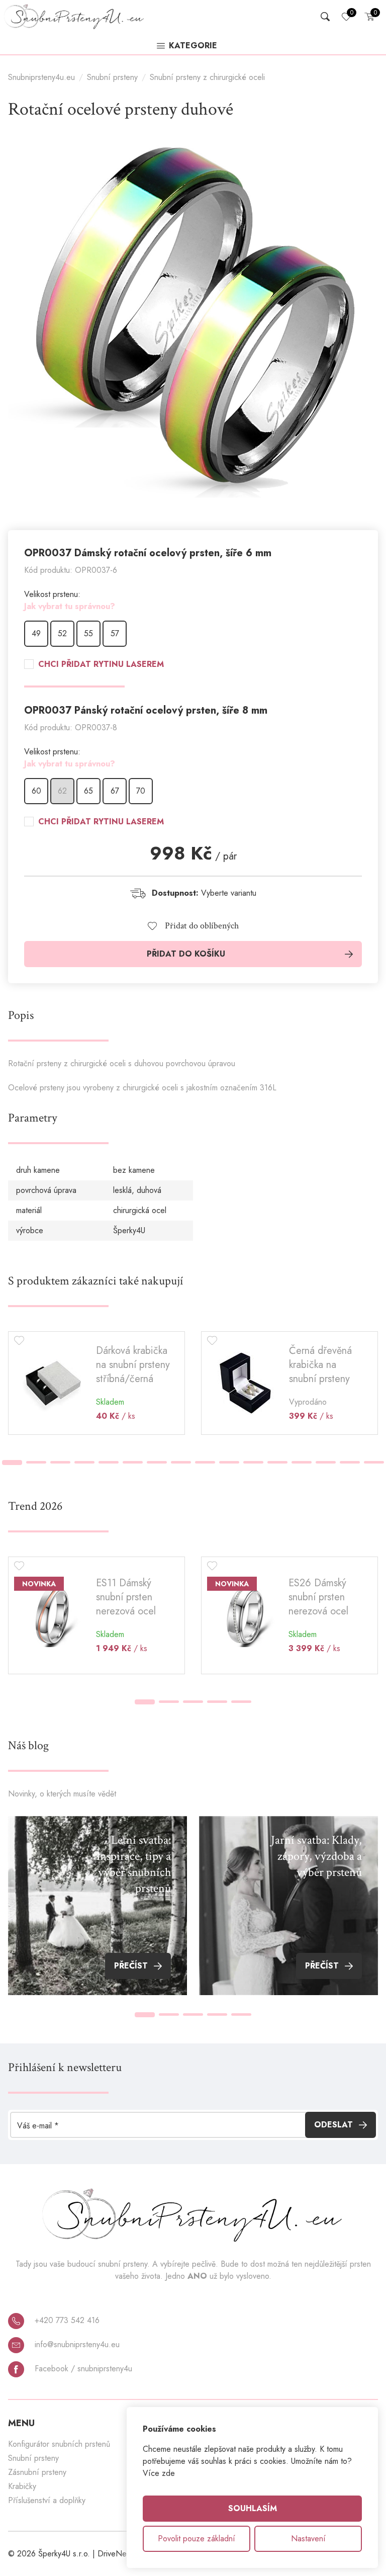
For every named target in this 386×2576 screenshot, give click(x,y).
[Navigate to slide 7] (157, 1462)
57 (115, 633)
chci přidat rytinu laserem (101, 664)
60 (36, 791)
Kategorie (193, 46)
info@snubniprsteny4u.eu (76, 2344)
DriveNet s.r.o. (123, 2554)
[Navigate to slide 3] (60, 1462)
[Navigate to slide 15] (350, 1462)
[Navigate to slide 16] (374, 1462)
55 (88, 633)
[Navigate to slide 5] (109, 1462)
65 (88, 791)
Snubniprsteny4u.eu (41, 77)
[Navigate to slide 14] (326, 1462)
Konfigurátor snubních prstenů (59, 2444)
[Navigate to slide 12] (277, 1462)
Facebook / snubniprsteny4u (82, 2369)
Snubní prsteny (112, 77)
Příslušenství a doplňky (47, 2500)
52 (62, 633)
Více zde (159, 2473)
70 (141, 791)
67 (115, 791)
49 (36, 633)
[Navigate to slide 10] (229, 1462)
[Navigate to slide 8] (181, 1462)
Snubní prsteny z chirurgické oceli (207, 77)
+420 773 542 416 (66, 2320)
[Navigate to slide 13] (302, 1462)
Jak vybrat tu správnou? (70, 606)
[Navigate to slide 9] (205, 1462)
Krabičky (22, 2486)
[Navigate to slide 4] (84, 1462)
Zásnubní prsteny (37, 2472)
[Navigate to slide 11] (253, 1462)
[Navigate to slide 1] (12, 1463)
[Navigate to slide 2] (36, 1462)
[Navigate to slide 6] (133, 1462)
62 (62, 791)
